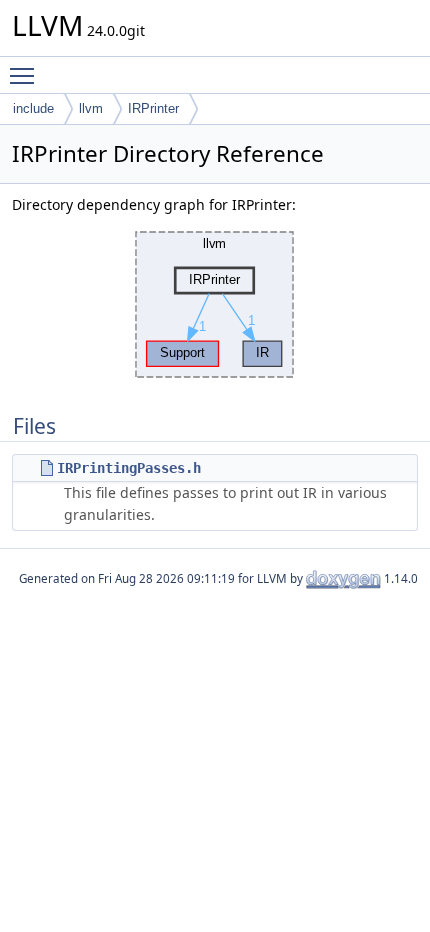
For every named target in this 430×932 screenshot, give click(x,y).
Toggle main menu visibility (26, 75)
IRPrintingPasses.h (129, 468)
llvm (91, 108)
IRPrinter (153, 108)
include (33, 108)
